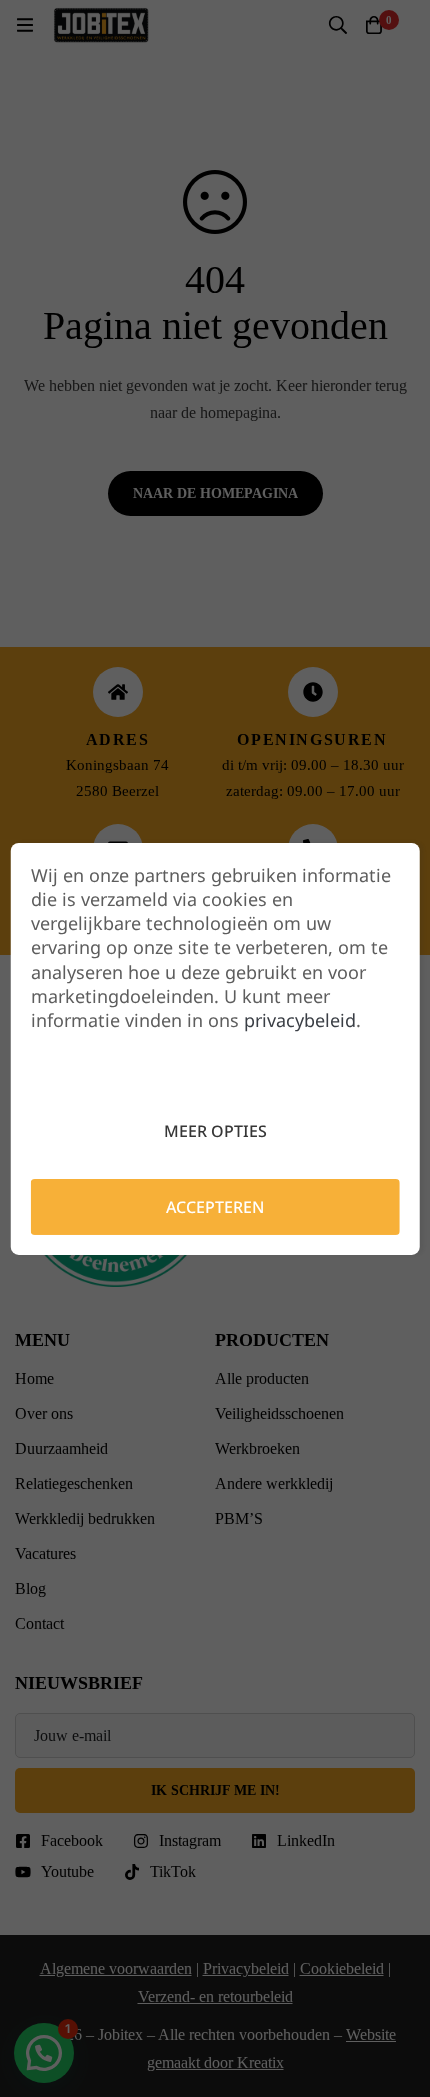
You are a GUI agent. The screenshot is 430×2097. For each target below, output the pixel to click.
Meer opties (215, 1131)
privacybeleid (300, 1020)
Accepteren (215, 1207)
